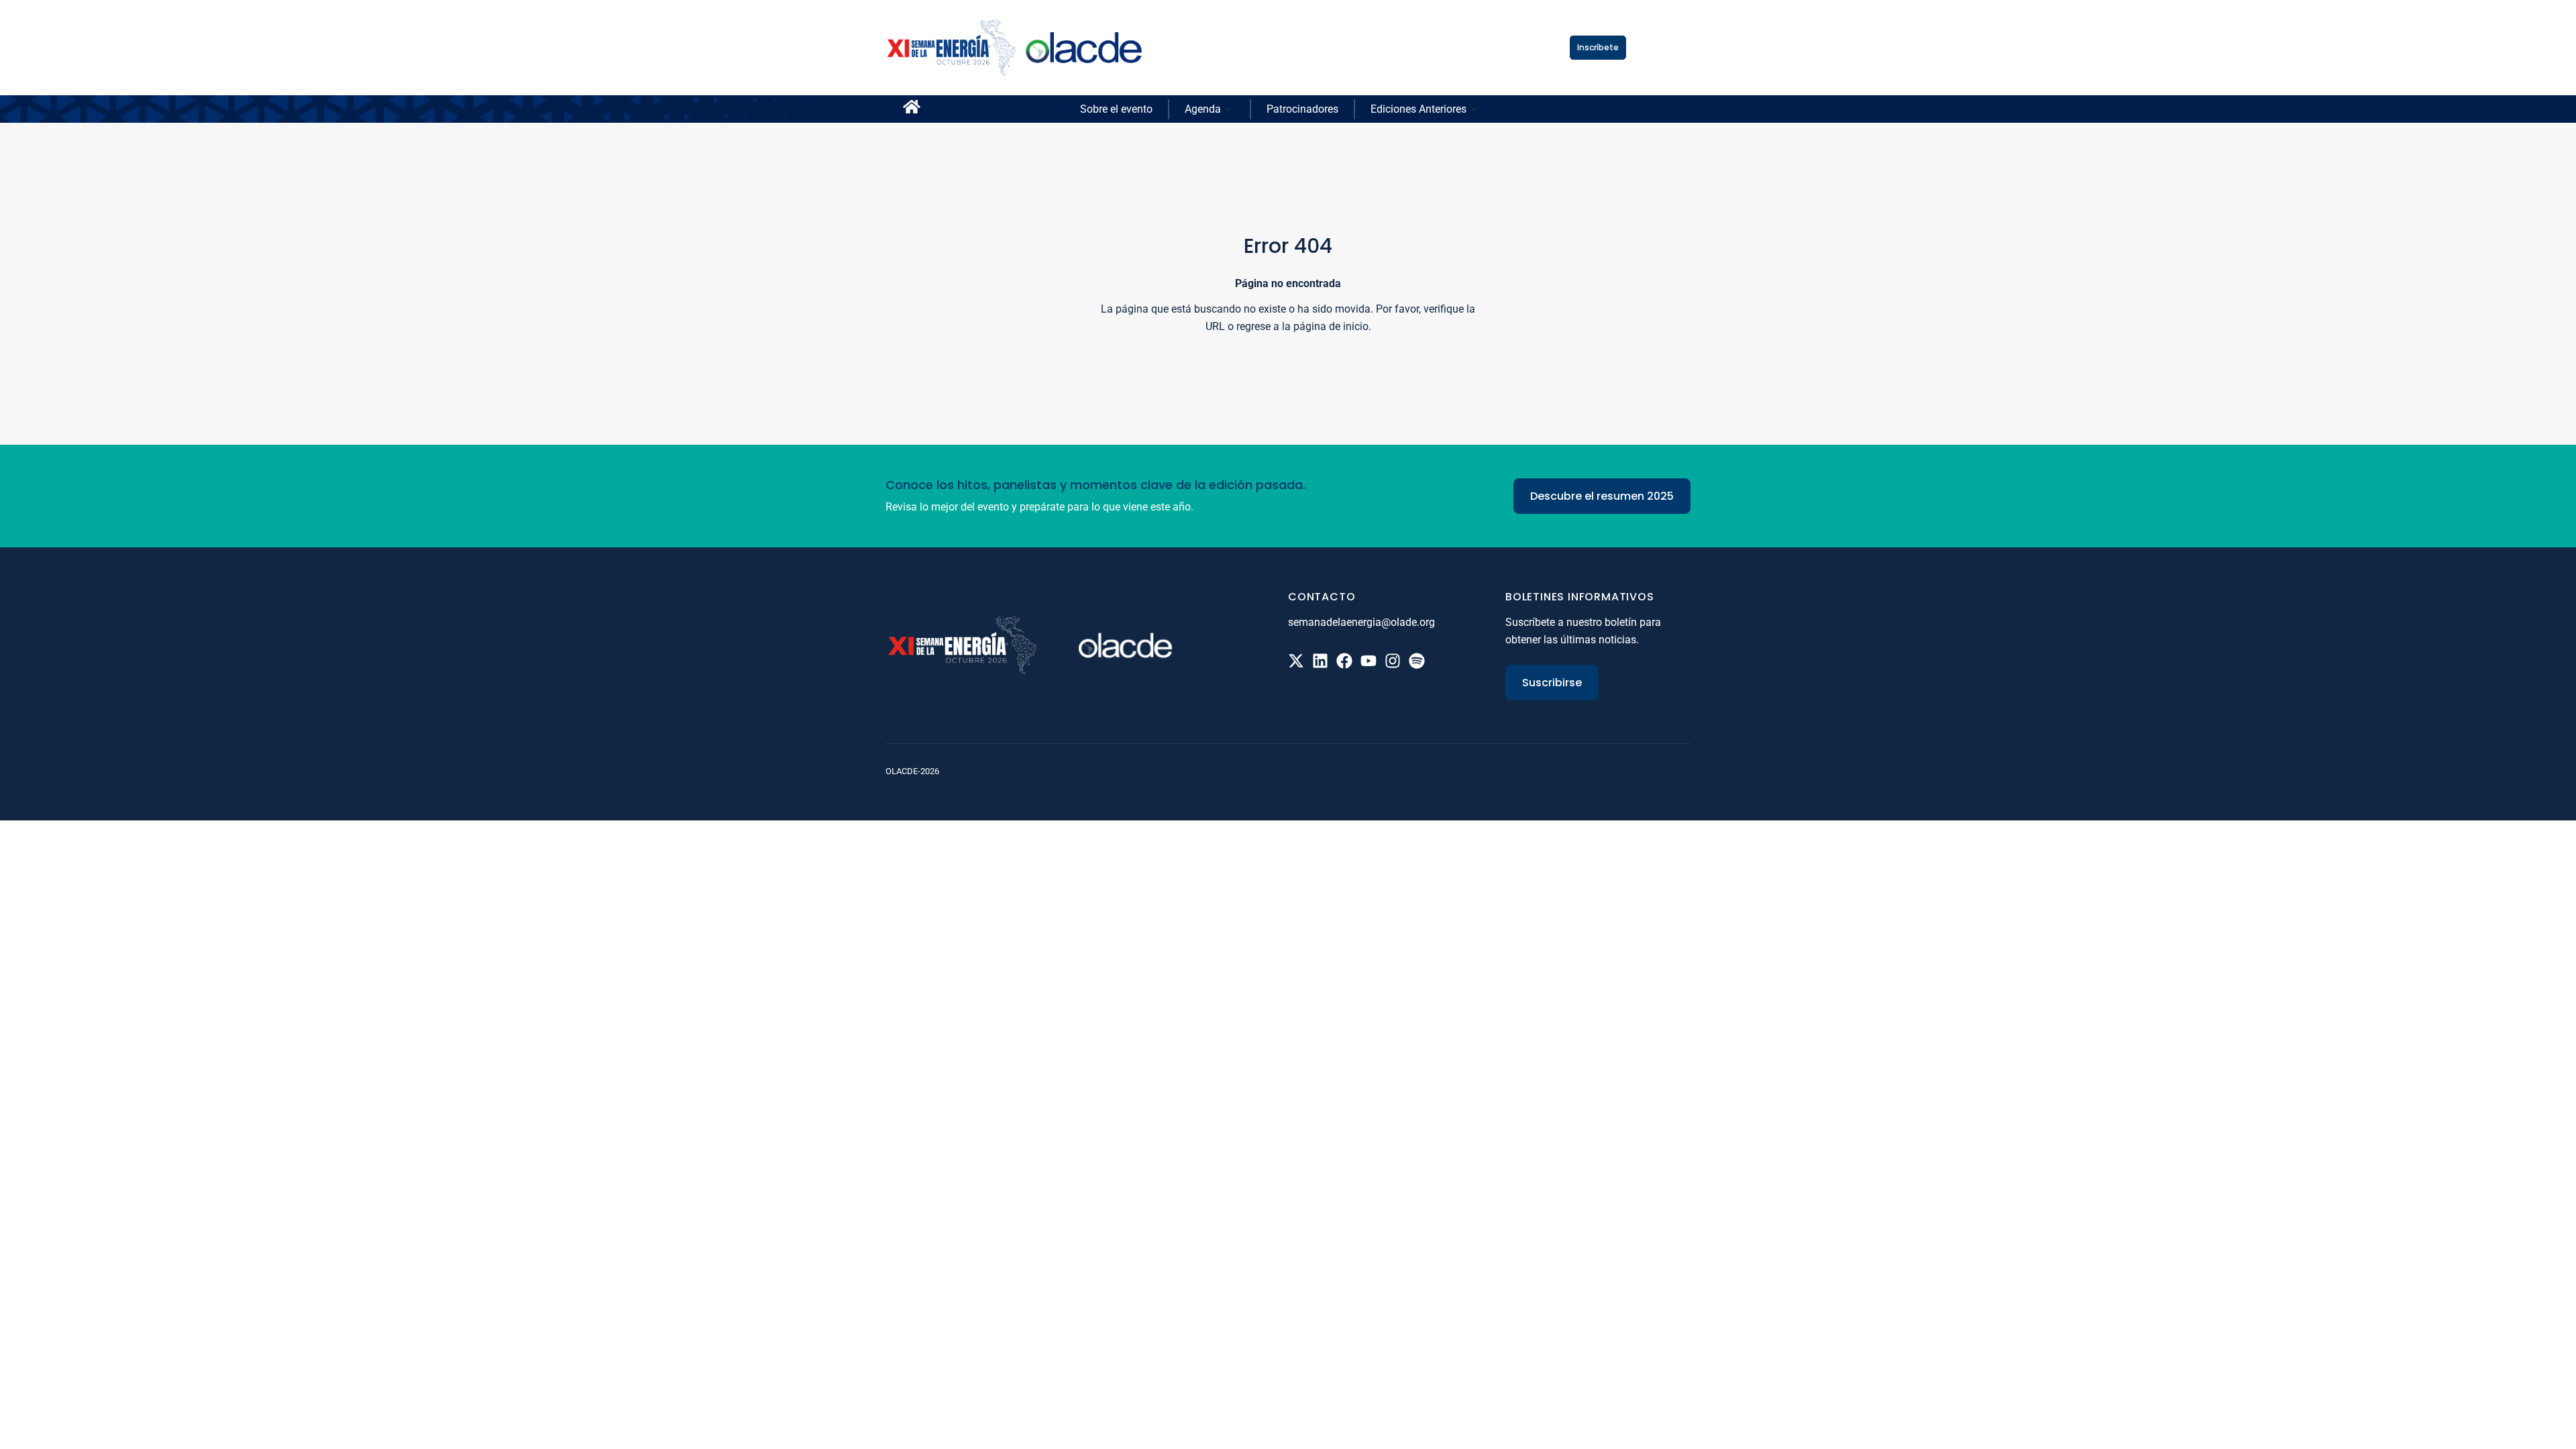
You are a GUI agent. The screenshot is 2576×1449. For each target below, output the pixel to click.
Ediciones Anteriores (1418, 109)
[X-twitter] (1296, 661)
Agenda (1203, 109)
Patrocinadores (1302, 109)
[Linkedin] (1320, 661)
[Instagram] (1393, 661)
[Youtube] (1368, 661)
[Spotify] (1417, 661)
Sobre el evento (1116, 109)
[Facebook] (1344, 661)
